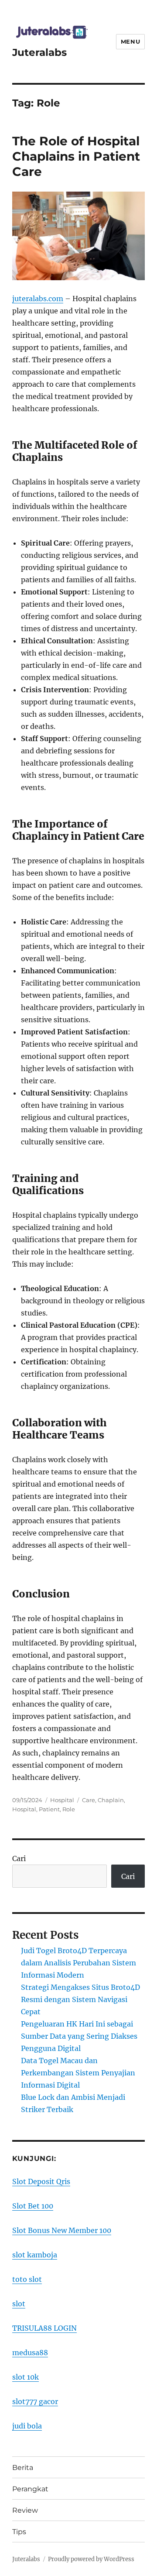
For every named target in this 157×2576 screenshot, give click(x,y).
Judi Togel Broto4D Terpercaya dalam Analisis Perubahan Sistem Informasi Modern (78, 1963)
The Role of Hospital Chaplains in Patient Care (76, 156)
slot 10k (26, 2377)
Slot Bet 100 (33, 2206)
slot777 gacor (35, 2401)
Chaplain (111, 1800)
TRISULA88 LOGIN (44, 2328)
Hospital (62, 1800)
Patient (49, 1809)
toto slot (27, 2279)
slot (19, 2304)
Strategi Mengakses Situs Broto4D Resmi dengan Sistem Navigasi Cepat (80, 1999)
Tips (19, 2532)
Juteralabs (39, 52)
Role (69, 1809)
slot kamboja (35, 2255)
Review (25, 2510)
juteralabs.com (38, 299)
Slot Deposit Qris (41, 2181)
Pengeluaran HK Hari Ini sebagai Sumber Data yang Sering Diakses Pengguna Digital (79, 2036)
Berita (23, 2468)
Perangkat (30, 2489)
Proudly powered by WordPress (91, 2559)
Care (89, 1800)
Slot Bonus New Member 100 (62, 2230)
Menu (130, 41)
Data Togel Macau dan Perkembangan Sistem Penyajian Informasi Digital (78, 2073)
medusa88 (30, 2353)
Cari (19, 1858)
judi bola (27, 2426)
